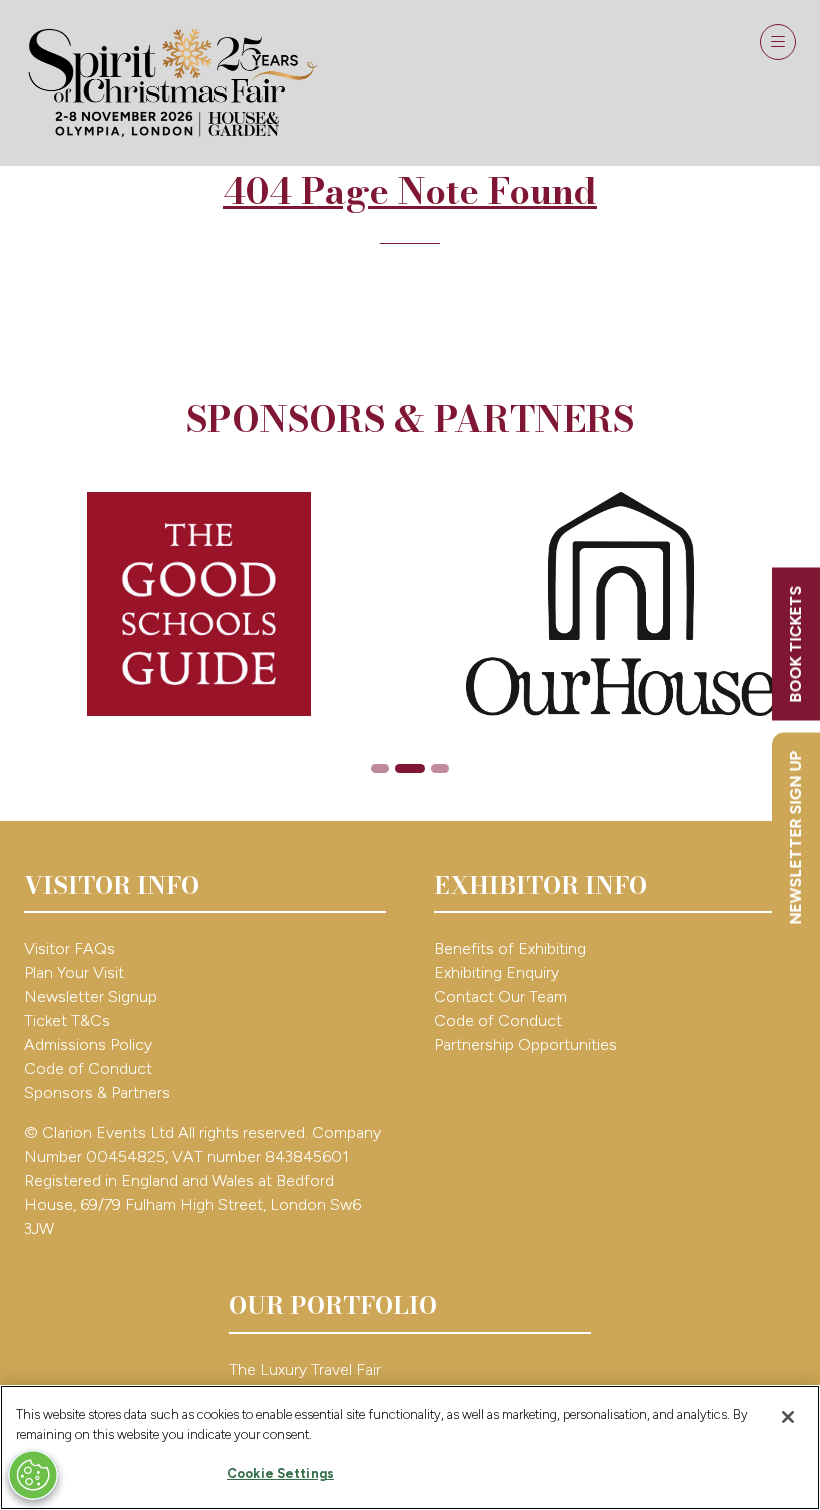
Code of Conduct (88, 1068)
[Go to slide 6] (440, 768)
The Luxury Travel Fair (305, 1369)
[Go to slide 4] (380, 768)
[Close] (788, 1417)
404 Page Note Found (410, 190)
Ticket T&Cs (67, 1020)
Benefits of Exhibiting (510, 948)
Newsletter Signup (90, 996)
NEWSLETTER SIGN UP (795, 838)
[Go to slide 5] (410, 768)
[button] (778, 42)
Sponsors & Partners (97, 1092)
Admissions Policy (88, 1044)
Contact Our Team (500, 996)
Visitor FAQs (69, 948)
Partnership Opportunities (527, 1044)
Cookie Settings (280, 1473)
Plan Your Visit (74, 972)
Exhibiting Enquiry (496, 972)
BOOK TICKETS (795, 644)
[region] (410, 1447)
